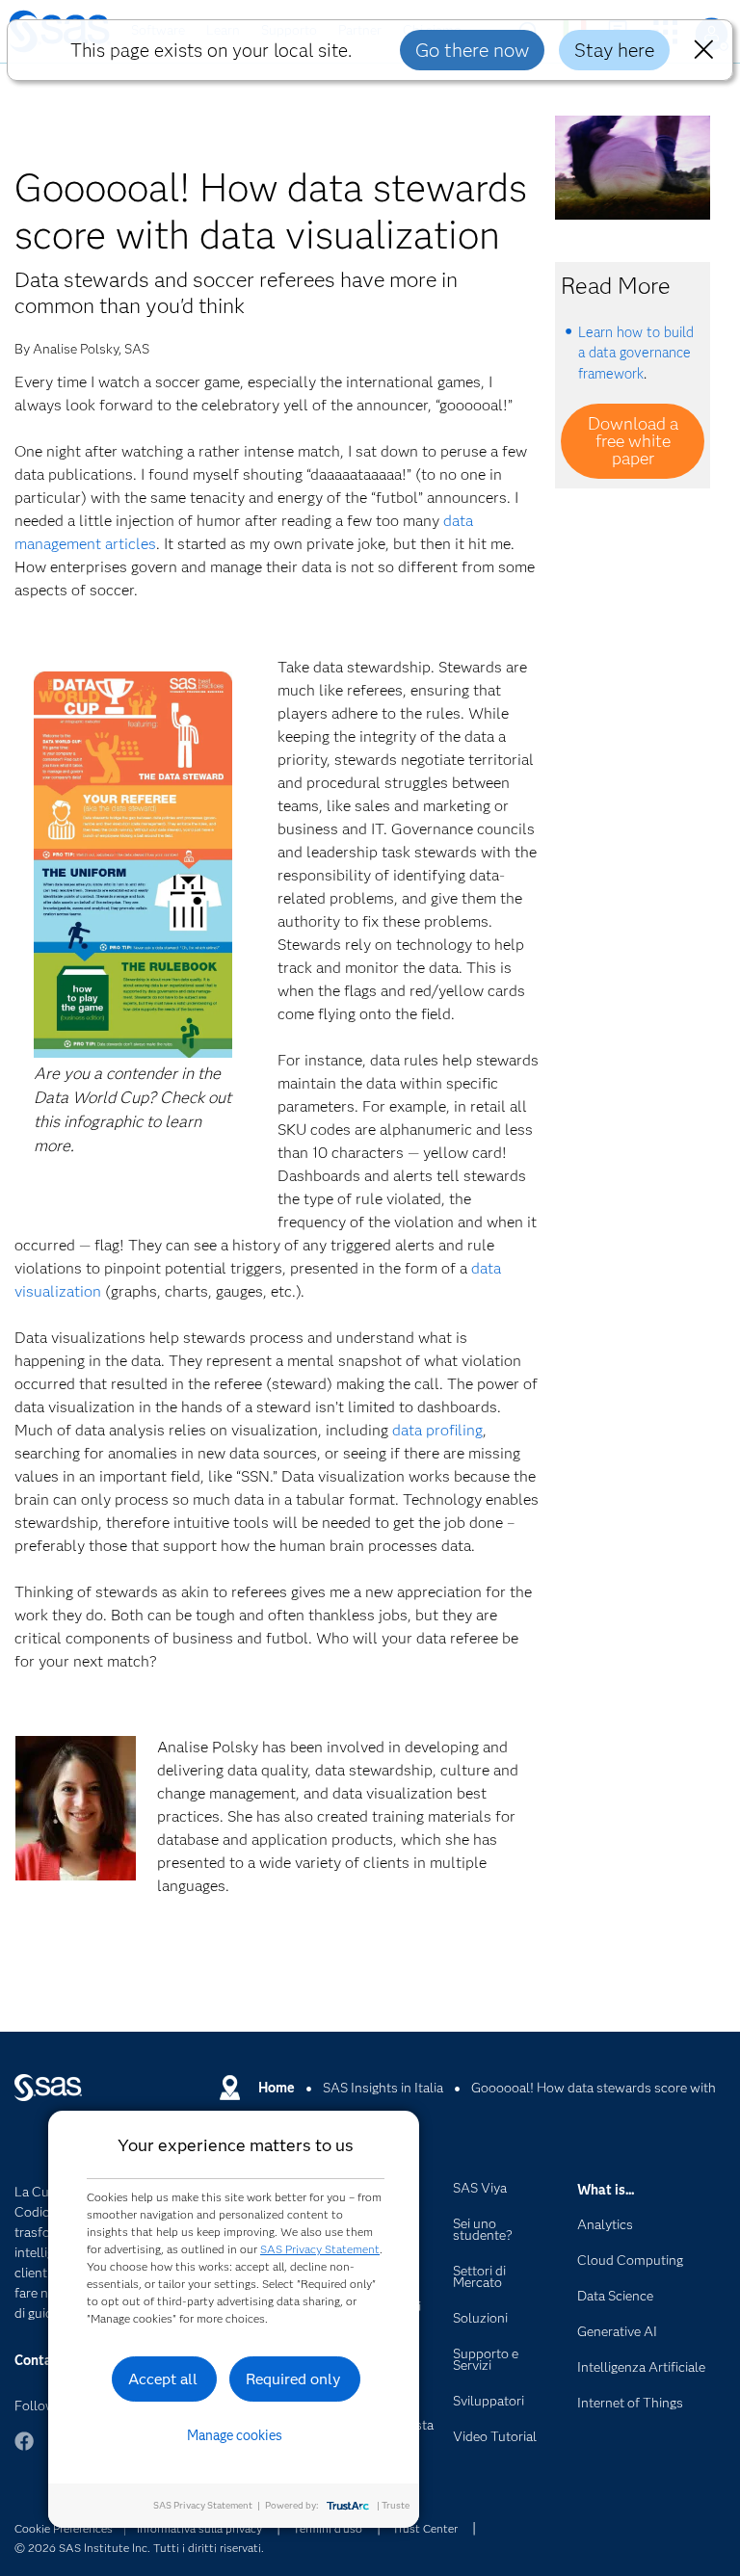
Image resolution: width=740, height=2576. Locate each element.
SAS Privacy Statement (320, 2249)
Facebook (24, 2450)
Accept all (163, 2379)
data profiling (437, 1430)
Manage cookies (235, 2435)
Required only (293, 2379)
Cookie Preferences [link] (64, 2528)
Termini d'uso (328, 2528)
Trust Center (425, 2528)
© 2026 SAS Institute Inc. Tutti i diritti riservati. (139, 2548)
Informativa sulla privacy (199, 2528)
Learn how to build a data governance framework (636, 353)
